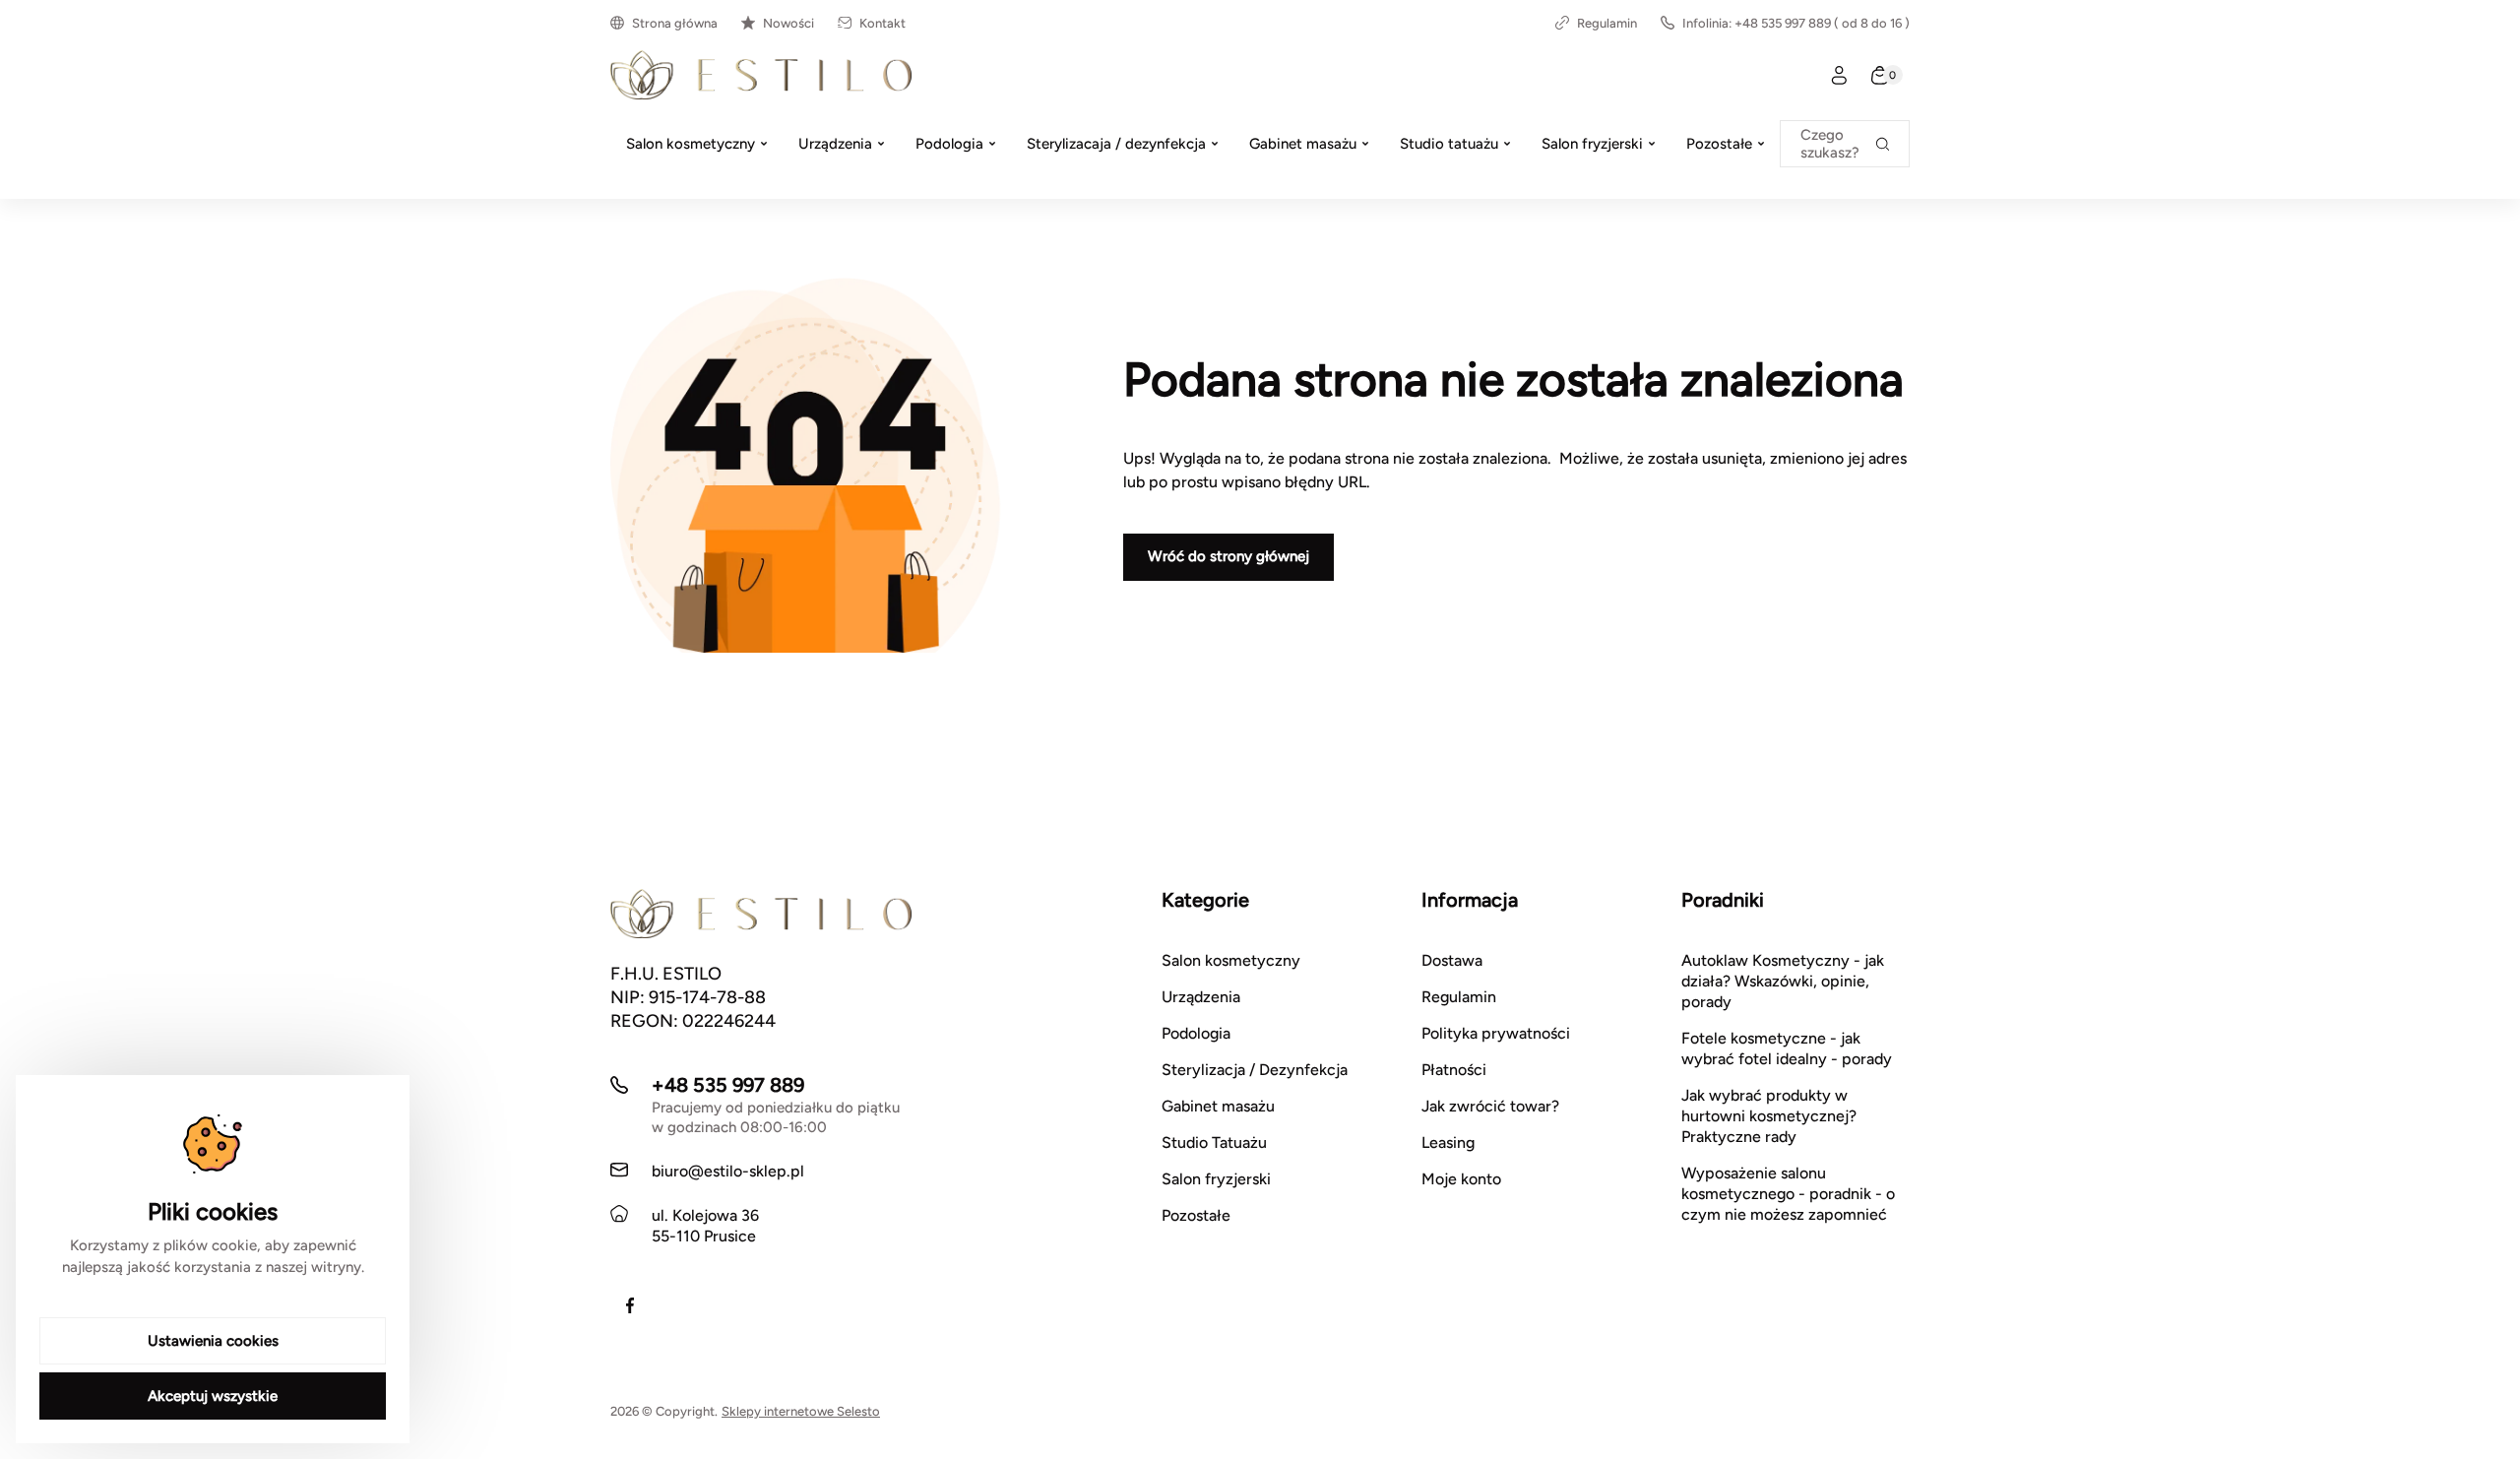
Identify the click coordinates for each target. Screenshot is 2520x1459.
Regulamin (1607, 23)
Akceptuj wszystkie (213, 1396)
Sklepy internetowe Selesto (801, 1411)
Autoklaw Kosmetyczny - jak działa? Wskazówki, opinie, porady (1783, 981)
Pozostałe (1196, 1215)
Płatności (1454, 1070)
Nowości (788, 23)
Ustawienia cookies (213, 1341)
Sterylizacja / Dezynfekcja (1255, 1070)
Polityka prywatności (1496, 1033)
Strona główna (675, 23)
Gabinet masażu (1218, 1106)
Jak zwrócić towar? (1490, 1106)
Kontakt (882, 23)
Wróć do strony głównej (1228, 556)
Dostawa (1452, 960)
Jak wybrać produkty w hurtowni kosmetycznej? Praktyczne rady (1769, 1116)
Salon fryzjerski (1216, 1179)
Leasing (1448, 1142)
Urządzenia (1201, 997)
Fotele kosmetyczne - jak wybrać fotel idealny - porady (1787, 1048)
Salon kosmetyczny (1231, 960)
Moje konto (1461, 1179)
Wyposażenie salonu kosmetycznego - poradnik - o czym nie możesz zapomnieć (1788, 1194)
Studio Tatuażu (1214, 1142)
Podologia (1196, 1033)
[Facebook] (630, 1305)
